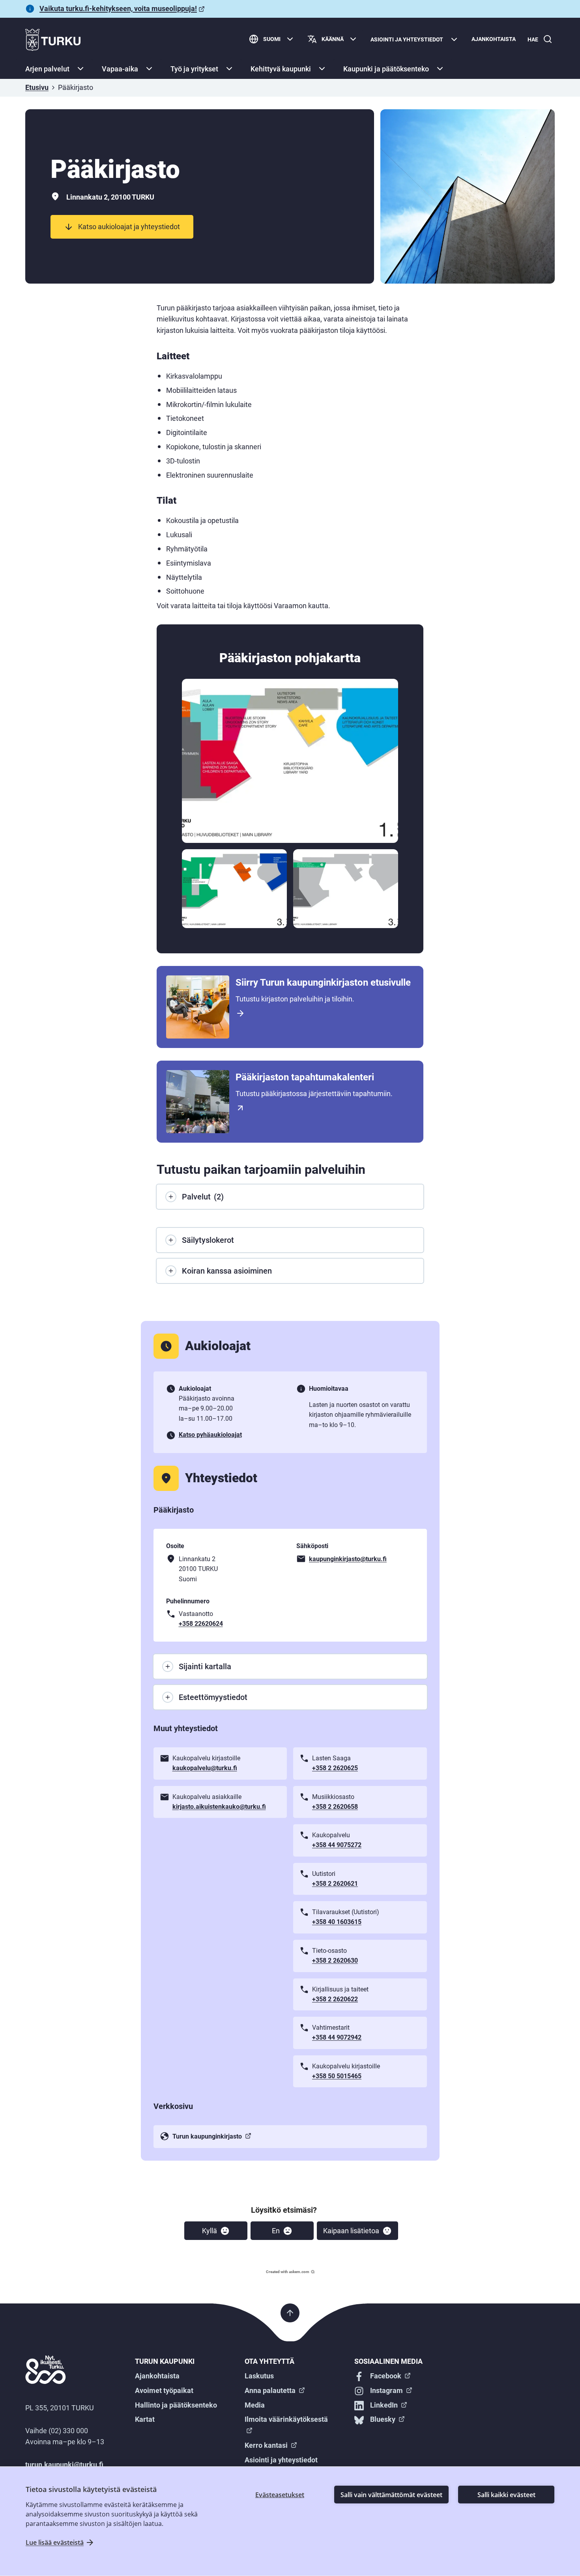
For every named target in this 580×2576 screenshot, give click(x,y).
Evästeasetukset (280, 2495)
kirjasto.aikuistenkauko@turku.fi (219, 1807)
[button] (216, 2231)
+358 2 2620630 (335, 1960)
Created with (288, 2272)
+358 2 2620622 (335, 1999)
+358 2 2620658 (335, 1807)
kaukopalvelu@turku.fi (205, 1768)
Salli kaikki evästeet (506, 2495)
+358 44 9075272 (337, 1845)
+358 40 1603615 (337, 1922)
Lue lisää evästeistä (55, 2542)
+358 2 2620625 (335, 1768)
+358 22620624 (201, 1624)
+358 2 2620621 (335, 1884)
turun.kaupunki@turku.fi (64, 2465)
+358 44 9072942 (337, 2037)
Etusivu (37, 87)
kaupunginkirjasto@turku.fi (348, 1559)
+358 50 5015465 (337, 2076)
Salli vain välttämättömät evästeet (391, 2495)
